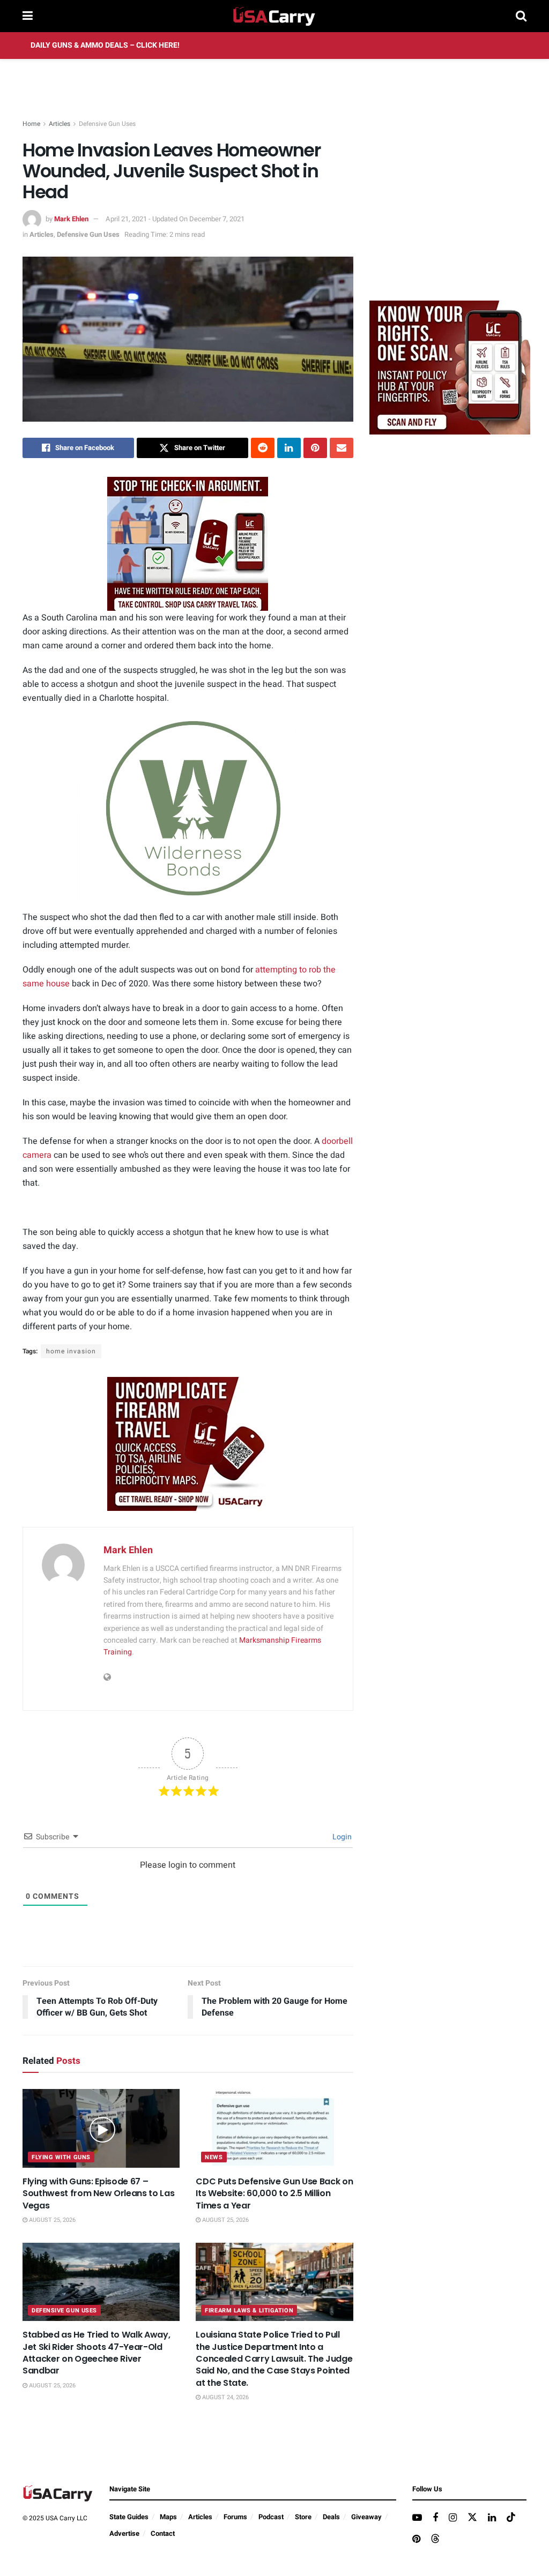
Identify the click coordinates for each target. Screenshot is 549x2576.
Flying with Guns (61, 2157)
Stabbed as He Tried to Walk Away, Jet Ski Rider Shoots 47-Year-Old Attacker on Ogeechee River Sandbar (96, 2353)
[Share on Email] (342, 448)
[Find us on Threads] (435, 2539)
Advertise (124, 2533)
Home (31, 124)
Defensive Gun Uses (107, 124)
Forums (235, 2517)
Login (341, 1837)
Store (303, 2517)
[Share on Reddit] (263, 448)
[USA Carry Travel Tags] (188, 544)
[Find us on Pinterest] (416, 2540)
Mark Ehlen (71, 219)
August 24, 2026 (225, 2397)
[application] (188, 809)
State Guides (129, 2517)
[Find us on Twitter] (472, 2518)
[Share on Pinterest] (315, 448)
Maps (168, 2517)
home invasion (71, 1351)
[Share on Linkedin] (289, 448)
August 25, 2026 (51, 2220)
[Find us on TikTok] (511, 2518)
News (214, 2157)
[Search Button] (521, 16)
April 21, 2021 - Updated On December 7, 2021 (175, 219)
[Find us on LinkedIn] (492, 2518)
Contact (163, 2533)
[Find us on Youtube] (417, 2518)
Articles (60, 124)
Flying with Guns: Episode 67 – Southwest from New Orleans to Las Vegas (98, 2193)
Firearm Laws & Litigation (249, 2311)
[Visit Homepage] (274, 16)
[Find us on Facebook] (435, 2518)
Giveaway (366, 2517)
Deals (331, 2517)
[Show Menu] (28, 16)
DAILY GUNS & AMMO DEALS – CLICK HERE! (105, 45)
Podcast (271, 2517)
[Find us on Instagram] (453, 2518)
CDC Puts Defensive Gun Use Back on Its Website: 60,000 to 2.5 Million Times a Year (274, 2193)
